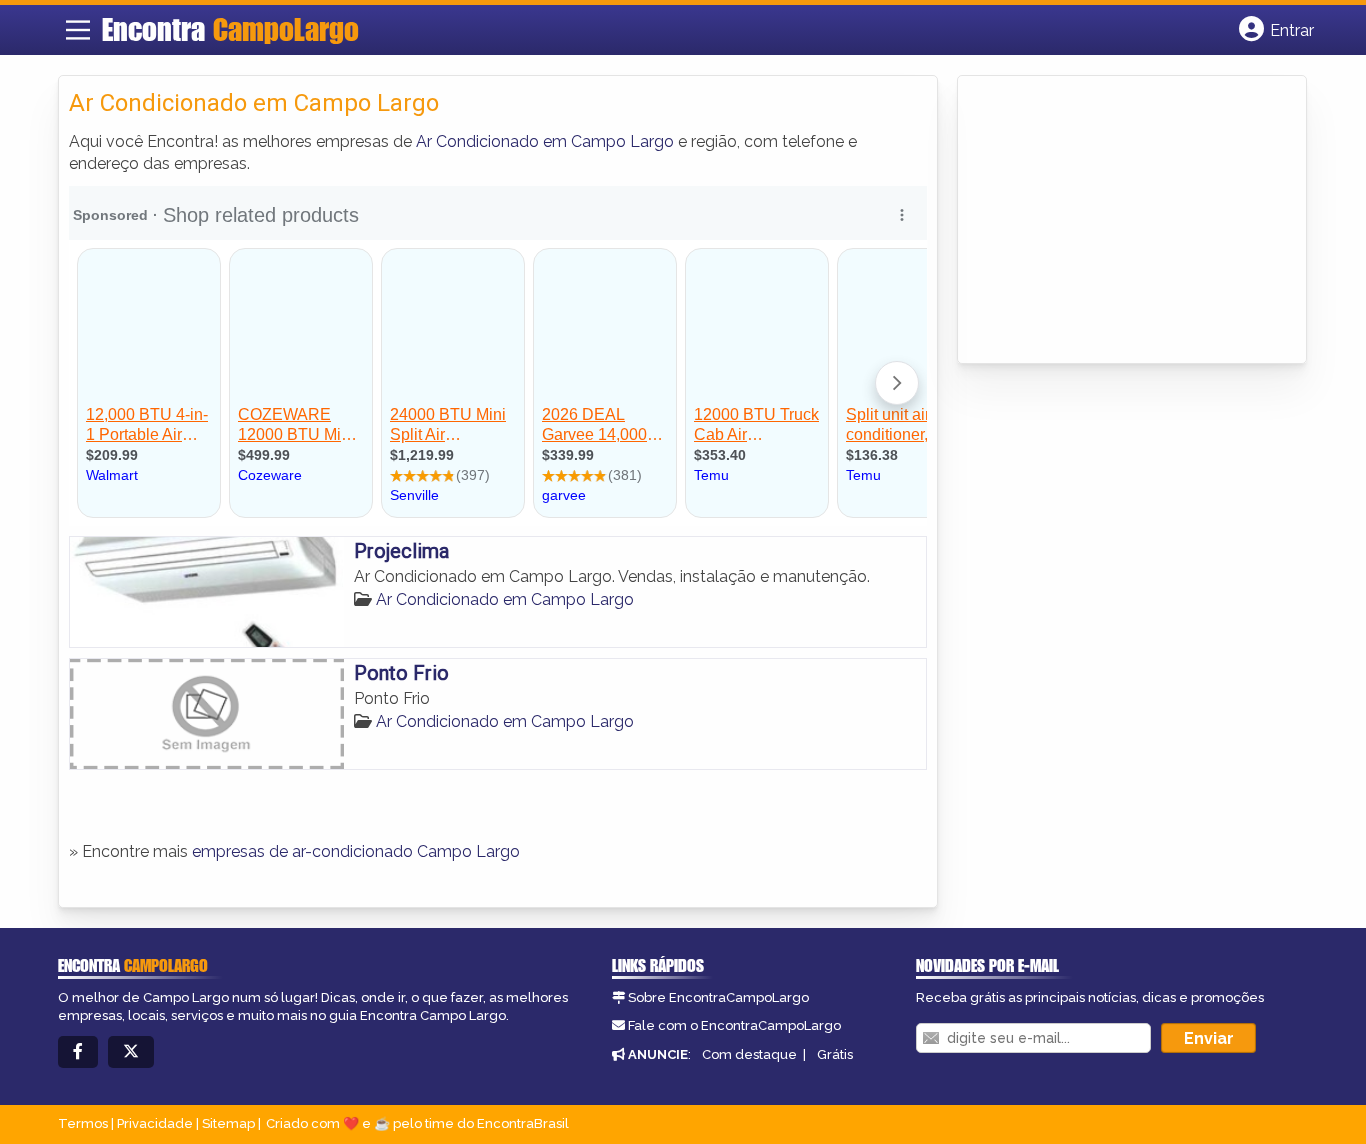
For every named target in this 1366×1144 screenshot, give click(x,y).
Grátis (835, 1054)
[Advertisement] (1118, 221)
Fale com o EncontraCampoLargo (734, 1025)
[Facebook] (78, 1052)
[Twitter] (131, 1052)
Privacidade (155, 1123)
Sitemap (228, 1123)
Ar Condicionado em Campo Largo (545, 141)
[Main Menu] (78, 30)
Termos (83, 1123)
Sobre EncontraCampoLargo (718, 997)
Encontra (230, 29)
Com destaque (749, 1054)
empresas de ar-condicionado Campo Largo (356, 851)
